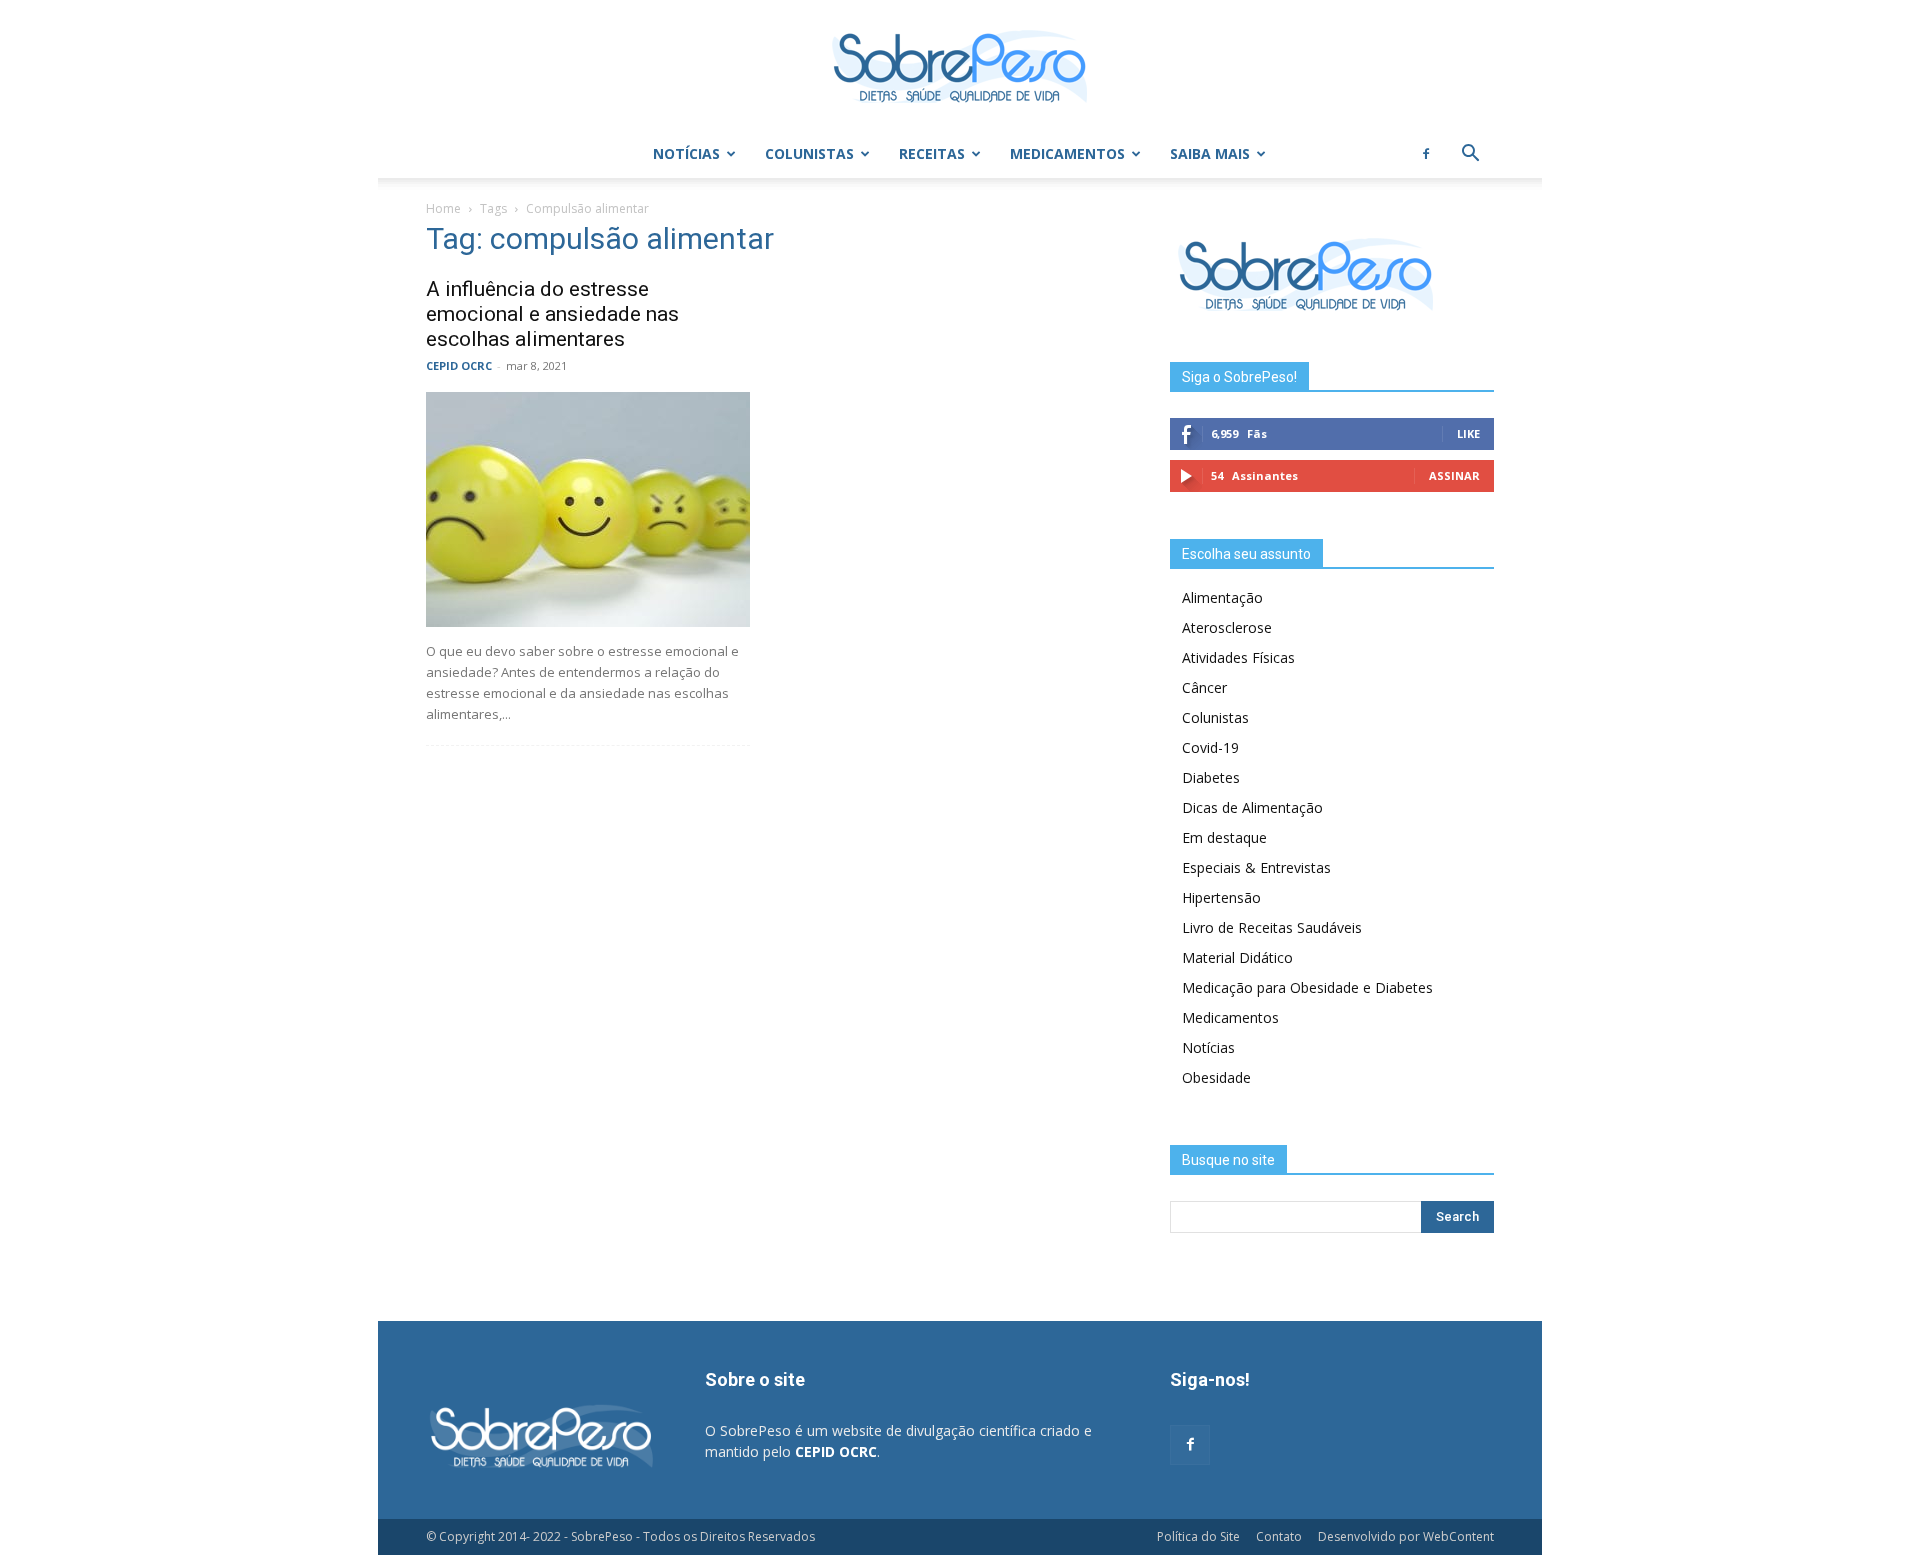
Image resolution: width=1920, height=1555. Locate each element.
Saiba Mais (1210, 153)
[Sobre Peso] (960, 66)
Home (443, 208)
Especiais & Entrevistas (1256, 867)
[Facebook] (1426, 154)
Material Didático (1237, 957)
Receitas (932, 153)
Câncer (1204, 687)
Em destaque (1224, 837)
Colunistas (809, 153)
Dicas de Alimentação (1252, 807)
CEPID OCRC (459, 365)
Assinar (1454, 475)
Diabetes (1211, 777)
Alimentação (1222, 597)
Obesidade (1216, 1077)
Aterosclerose (1227, 627)
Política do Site (1198, 1536)
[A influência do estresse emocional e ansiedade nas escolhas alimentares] (588, 509)
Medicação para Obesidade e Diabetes (1307, 987)
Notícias (686, 153)
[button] (1470, 155)
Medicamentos (1067, 153)
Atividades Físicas (1238, 657)
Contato (1279, 1536)
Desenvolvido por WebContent (1406, 1536)
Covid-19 (1210, 747)
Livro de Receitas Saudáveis (1272, 927)
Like (1468, 433)
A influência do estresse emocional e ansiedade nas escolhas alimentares (552, 314)
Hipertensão (1221, 897)
